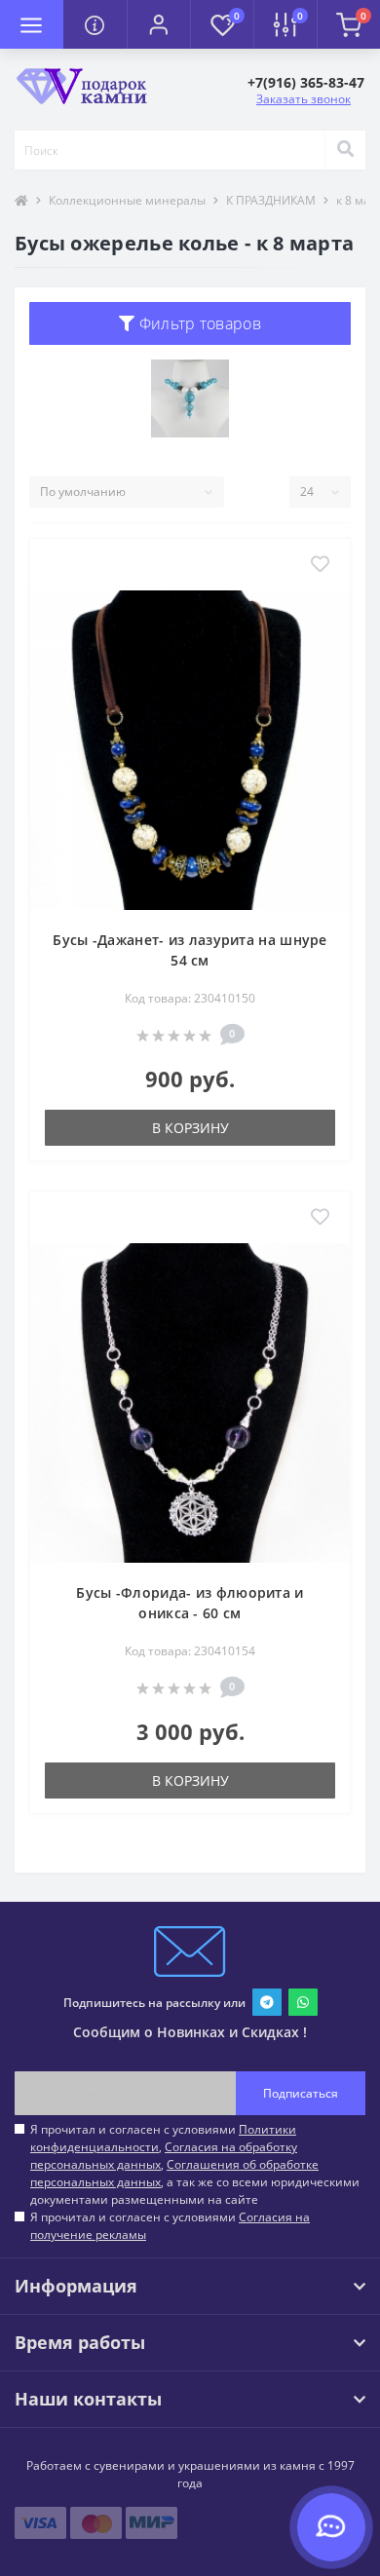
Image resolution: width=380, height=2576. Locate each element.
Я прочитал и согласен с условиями (170, 2226)
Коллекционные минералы (127, 200)
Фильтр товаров (198, 323)
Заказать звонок (304, 99)
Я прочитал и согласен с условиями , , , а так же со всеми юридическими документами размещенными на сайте (195, 2164)
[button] (158, 24)
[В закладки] (320, 565)
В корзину (190, 1128)
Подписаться (301, 2093)
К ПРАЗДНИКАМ (271, 200)
